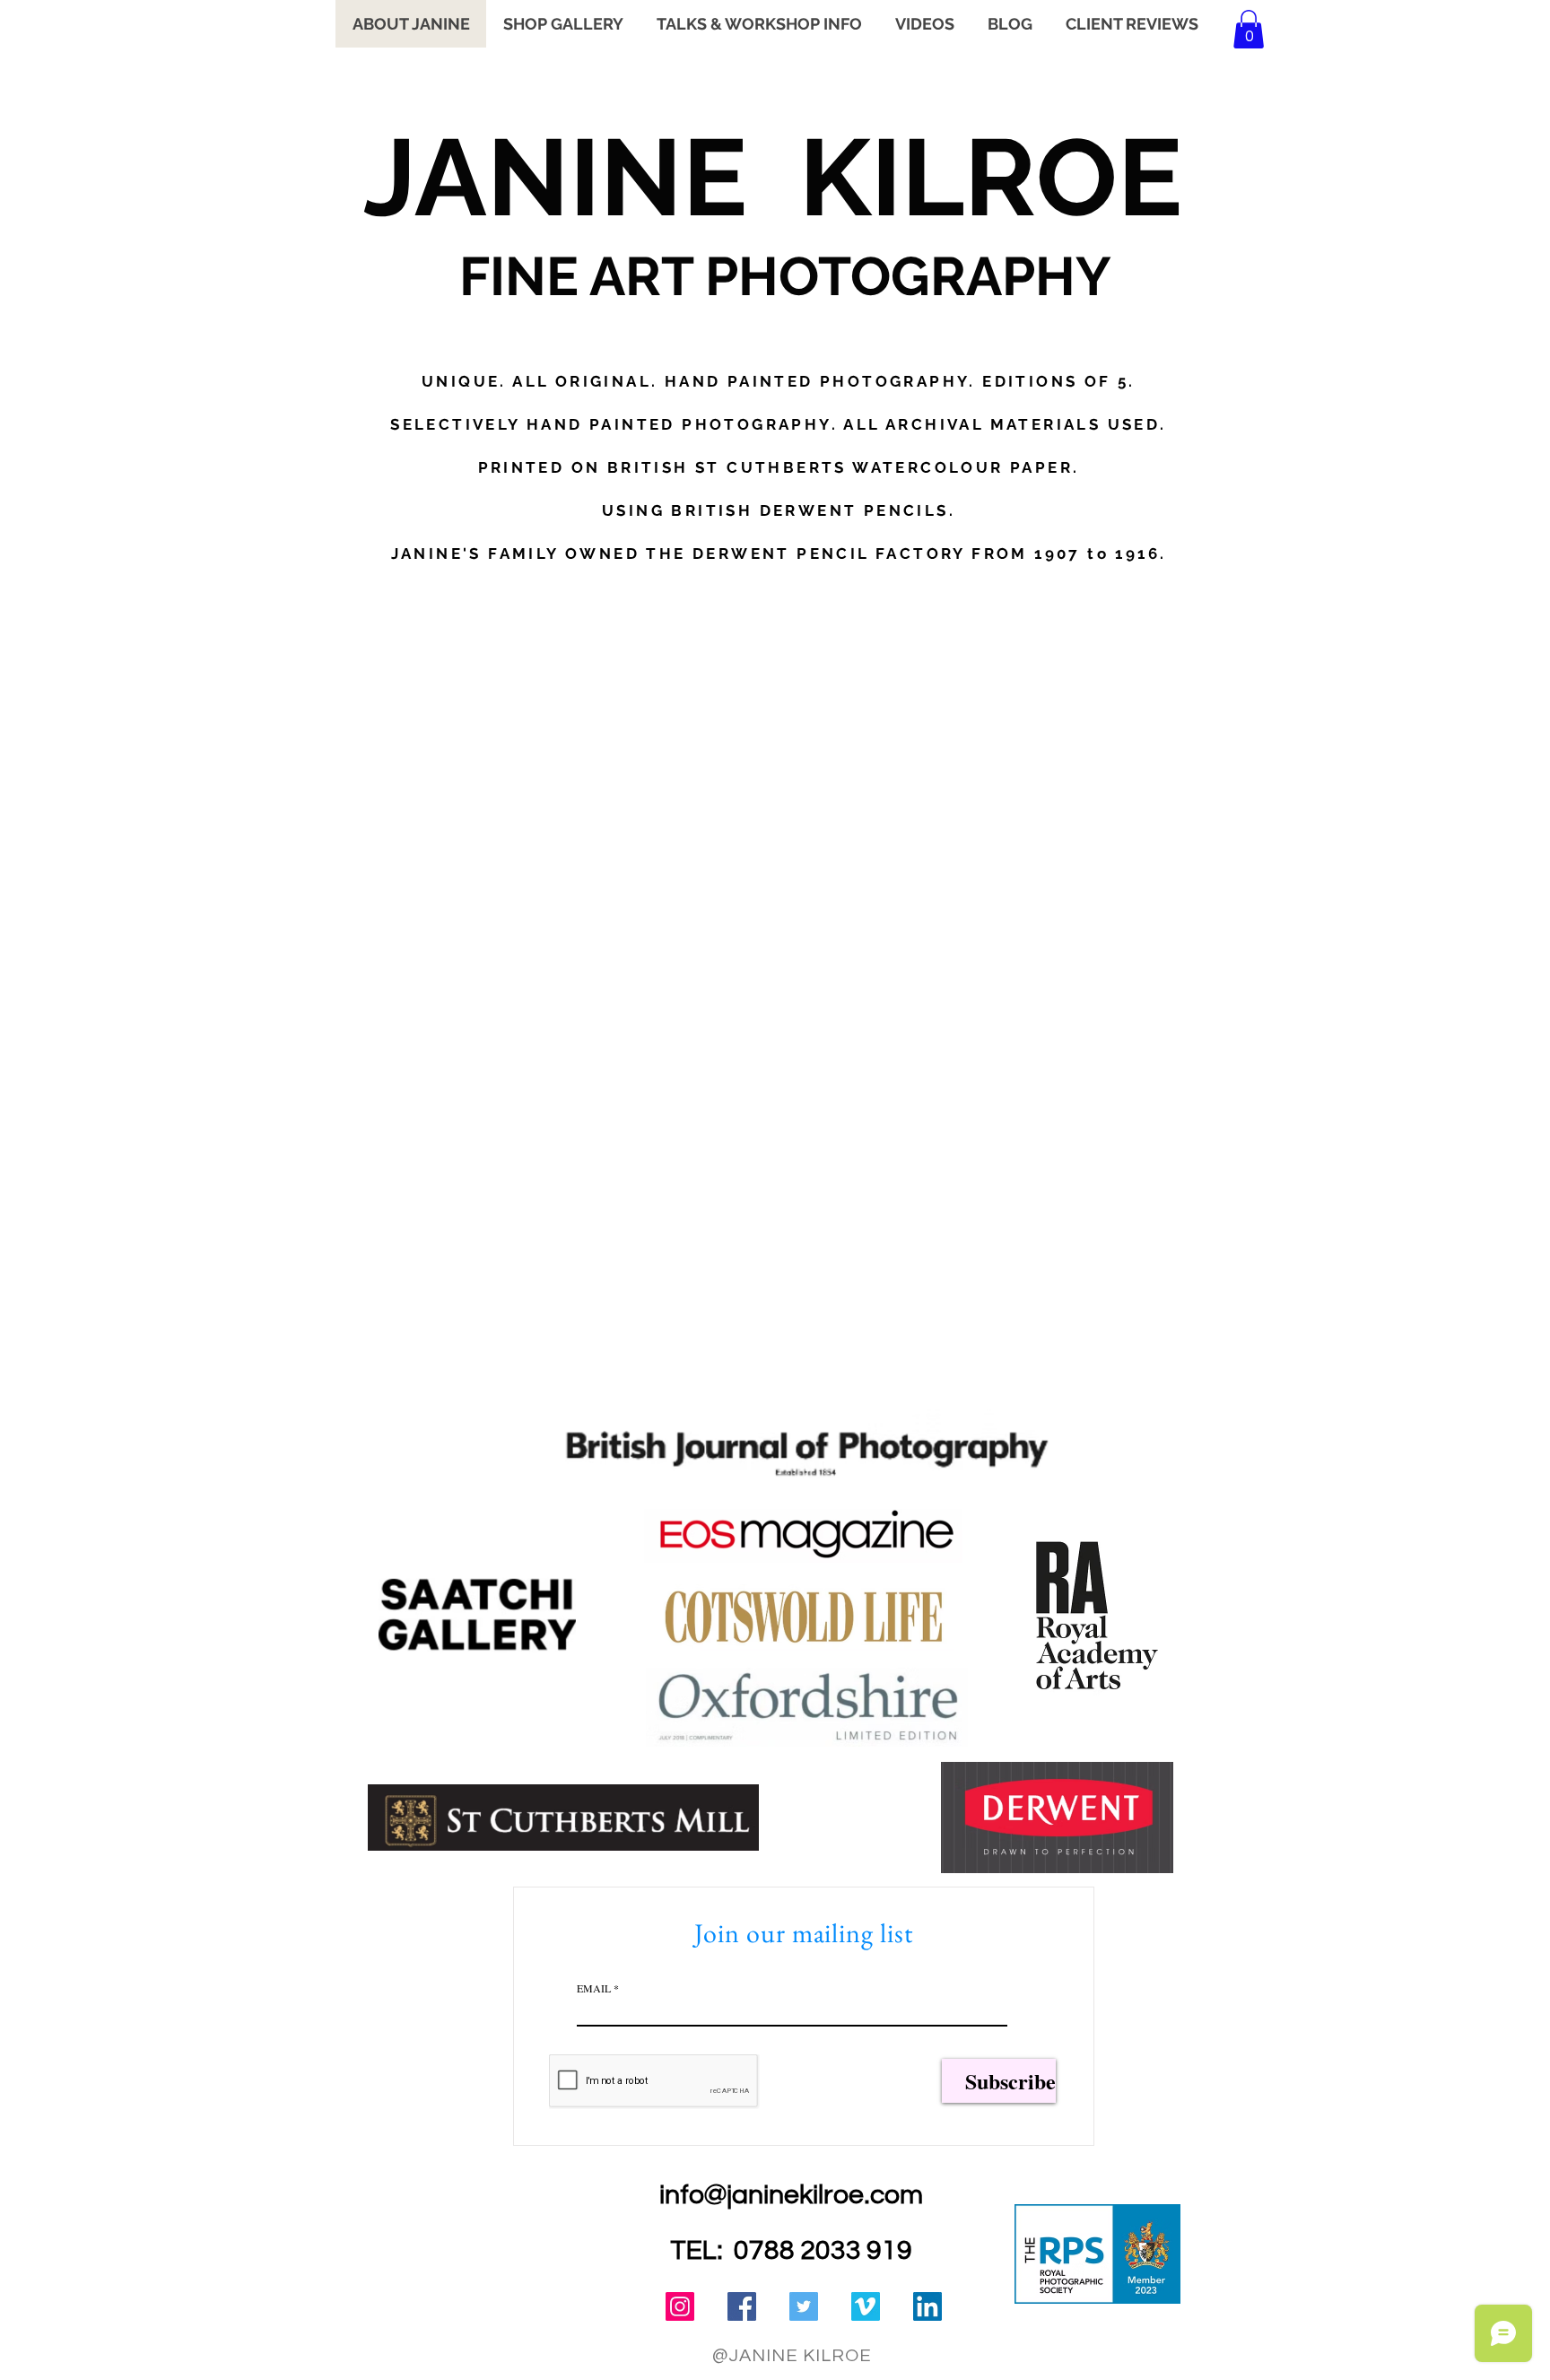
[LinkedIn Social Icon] (927, 2306)
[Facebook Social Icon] (742, 2306)
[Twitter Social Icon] (804, 2306)
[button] (1249, 29)
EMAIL (594, 1988)
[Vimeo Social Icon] (866, 2306)
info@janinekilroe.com (791, 2195)
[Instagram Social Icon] (680, 2306)
